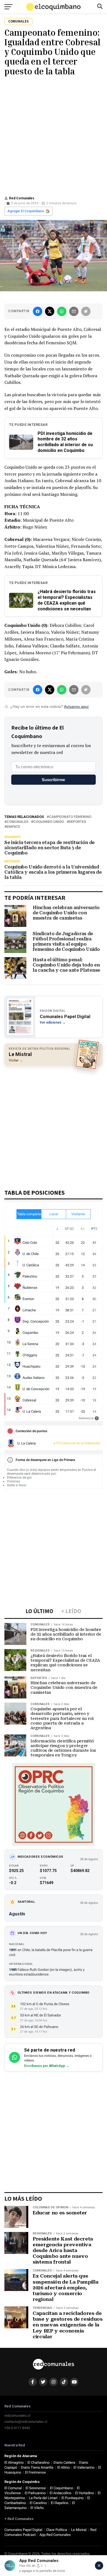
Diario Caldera (64, 2462)
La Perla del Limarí (43, 2498)
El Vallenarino (84, 2467)
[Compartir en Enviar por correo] (74, 311)
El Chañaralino (38, 2462)
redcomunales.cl (17, 2416)
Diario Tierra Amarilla (37, 2467)
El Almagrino (14, 2462)
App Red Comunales (55, 2535)
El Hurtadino (85, 2493)
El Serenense (36, 2488)
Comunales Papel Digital (23, 2530)
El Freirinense (35, 2472)
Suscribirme (53, 780)
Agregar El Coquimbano (26, 211)
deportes (78, 822)
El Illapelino (60, 2503)
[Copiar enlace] (86, 311)
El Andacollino (60, 2493)
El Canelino (38, 2503)
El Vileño (37, 2508)
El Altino (64, 2467)
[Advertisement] (54, 135)
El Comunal (13, 2488)
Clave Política (57, 2530)
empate (13, 827)
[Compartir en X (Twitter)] (50, 311)
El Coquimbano (61, 2488)
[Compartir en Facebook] (38, 311)
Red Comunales (22, 198)
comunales (17, 822)
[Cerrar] (99, 2566)
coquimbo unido (49, 822)
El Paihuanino (35, 2493)
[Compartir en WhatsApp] (62, 311)
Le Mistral (79, 2530)
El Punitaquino (72, 2498)
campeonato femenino (70, 817)
